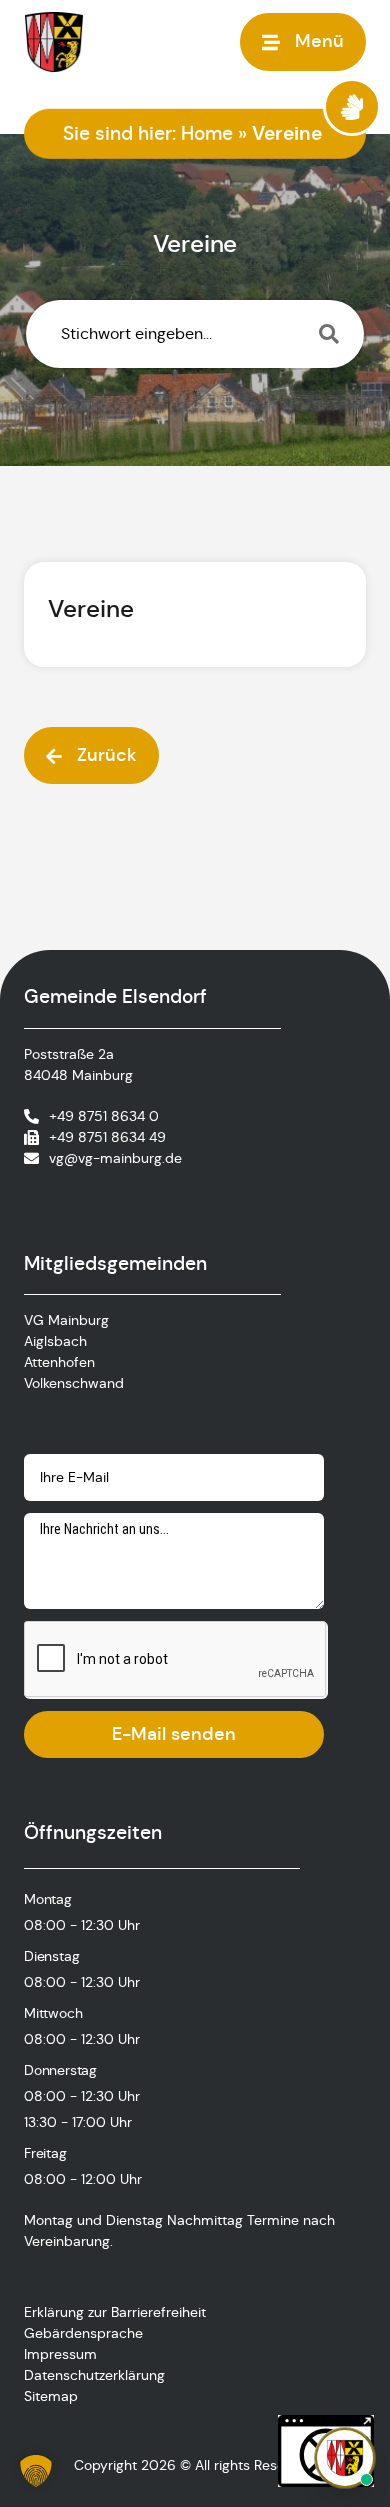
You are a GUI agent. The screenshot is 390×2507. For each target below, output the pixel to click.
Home (207, 133)
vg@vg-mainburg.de (115, 1158)
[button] (36, 2471)
